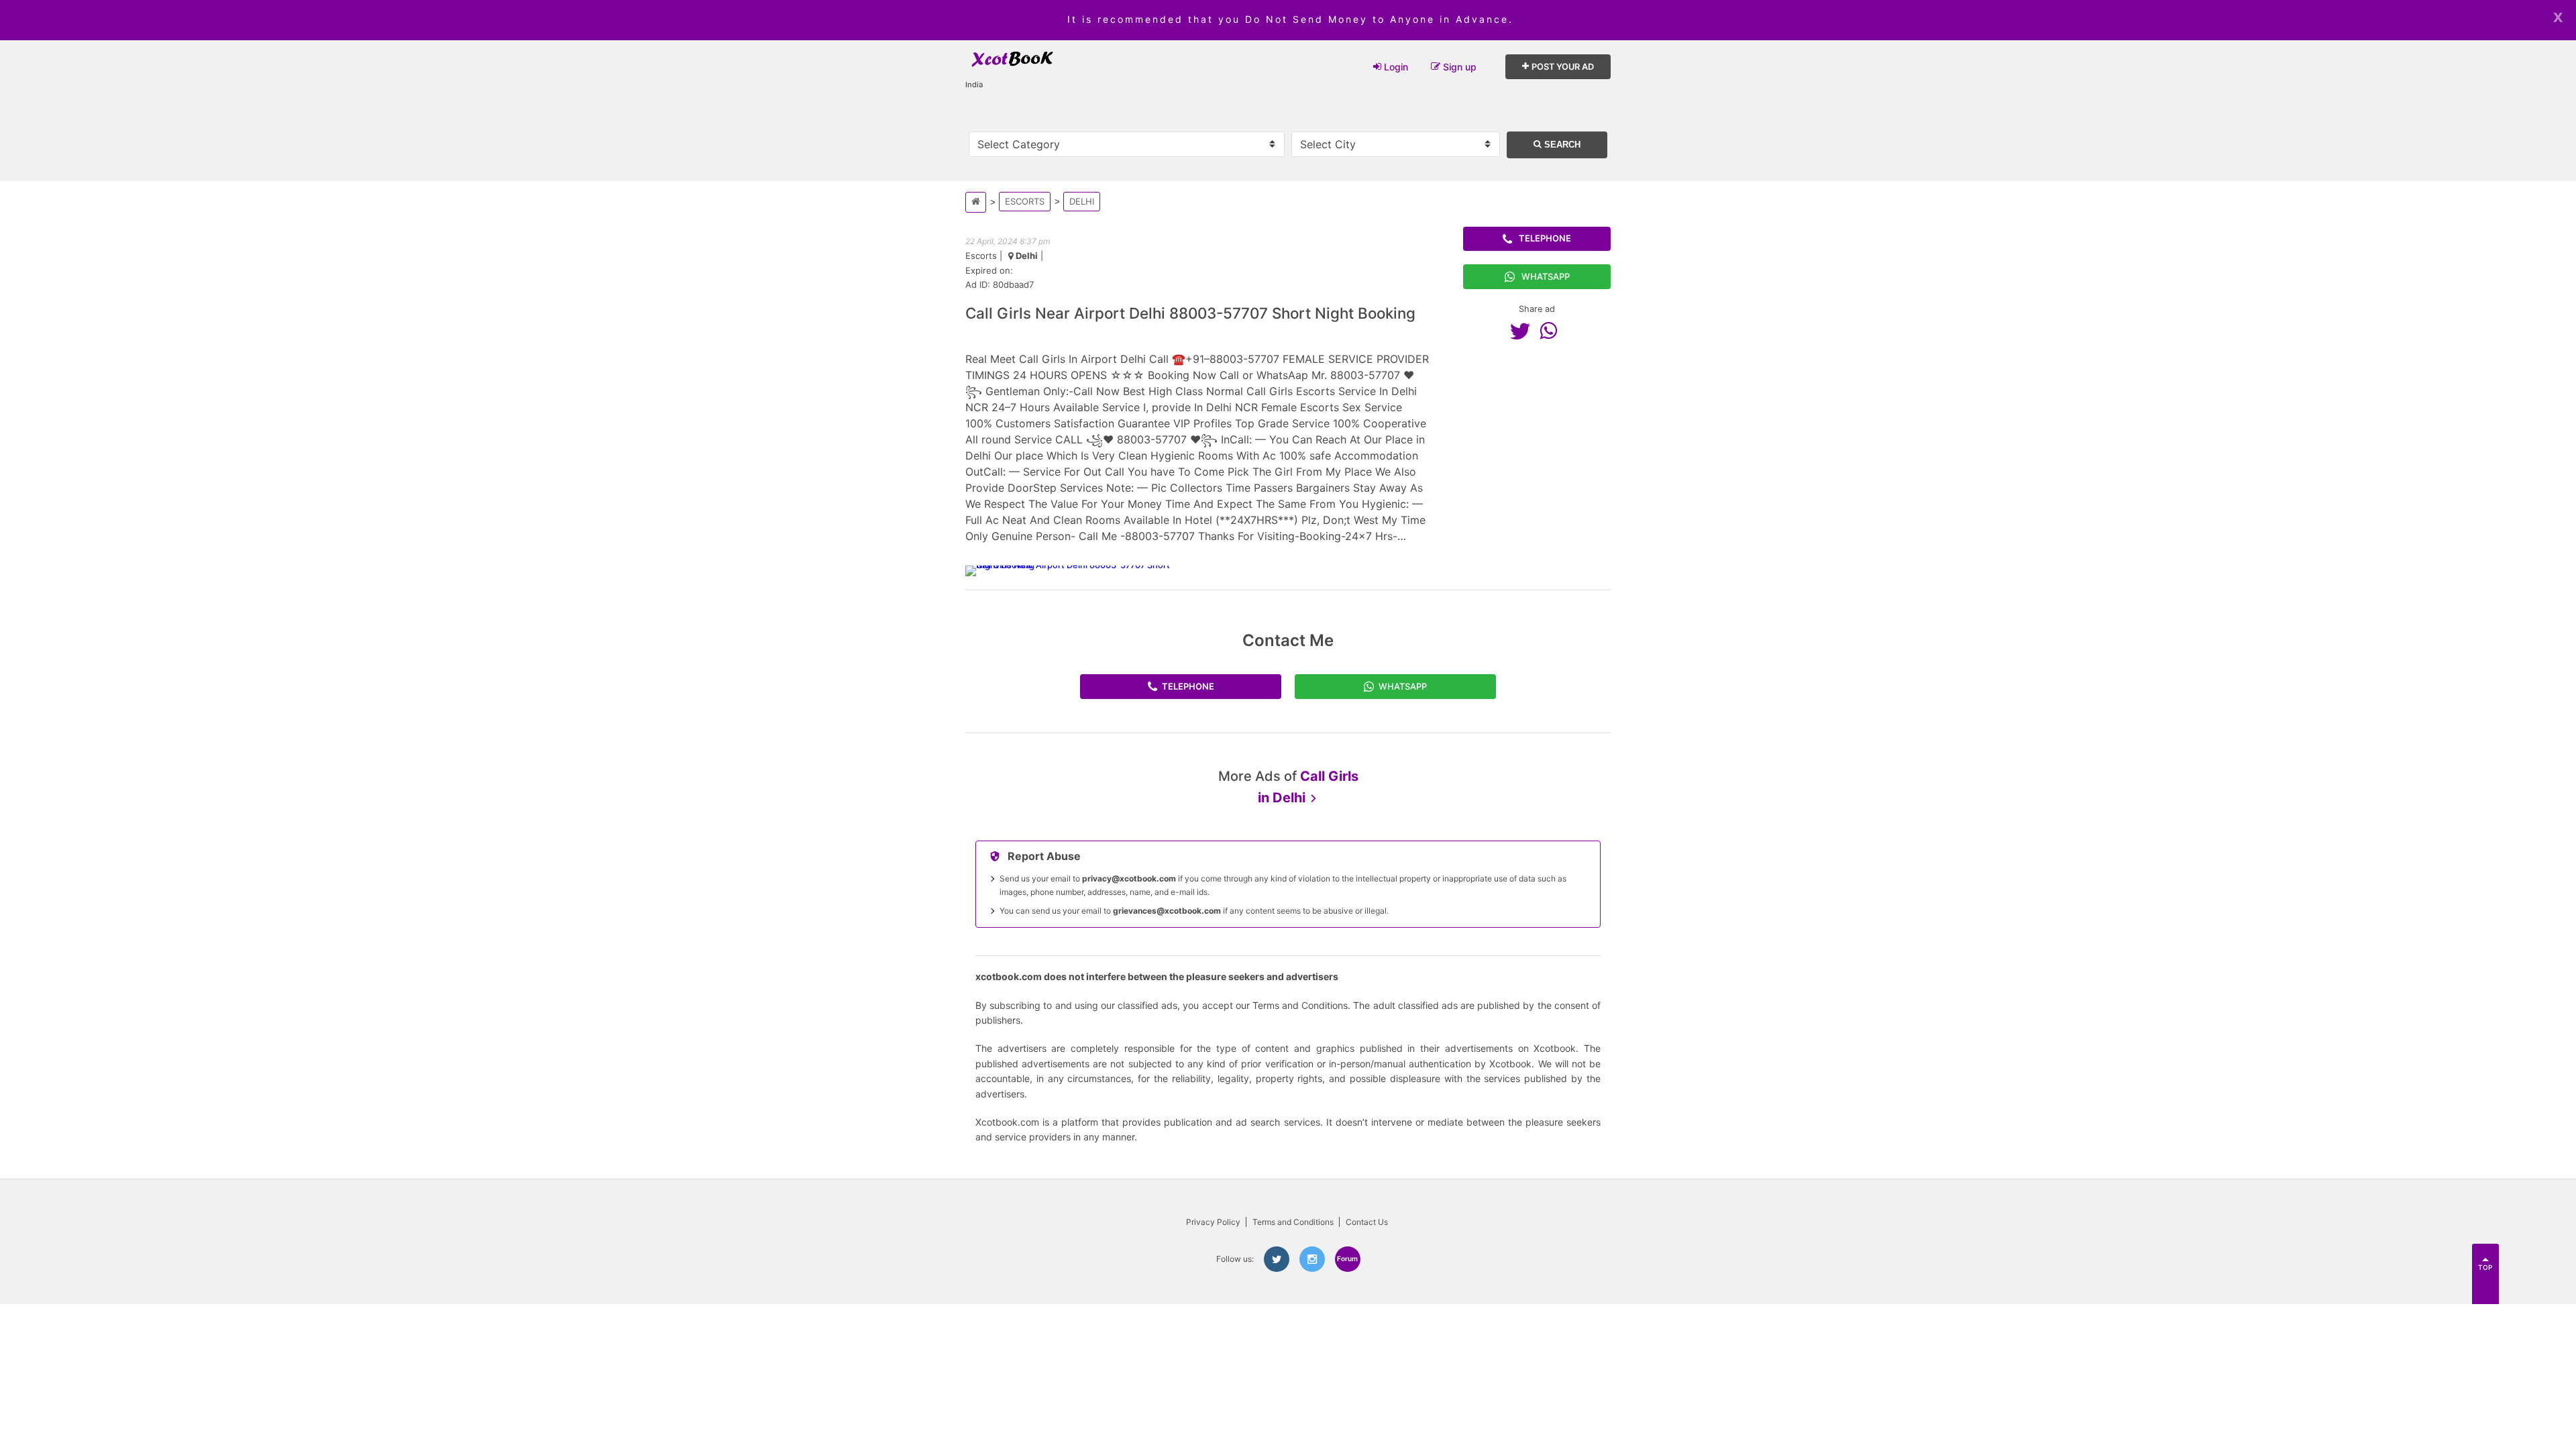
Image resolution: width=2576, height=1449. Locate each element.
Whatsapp (1546, 276)
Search (1561, 145)
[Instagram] (1312, 1259)
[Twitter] (1523, 331)
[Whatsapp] (1552, 331)
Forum (1347, 1258)
